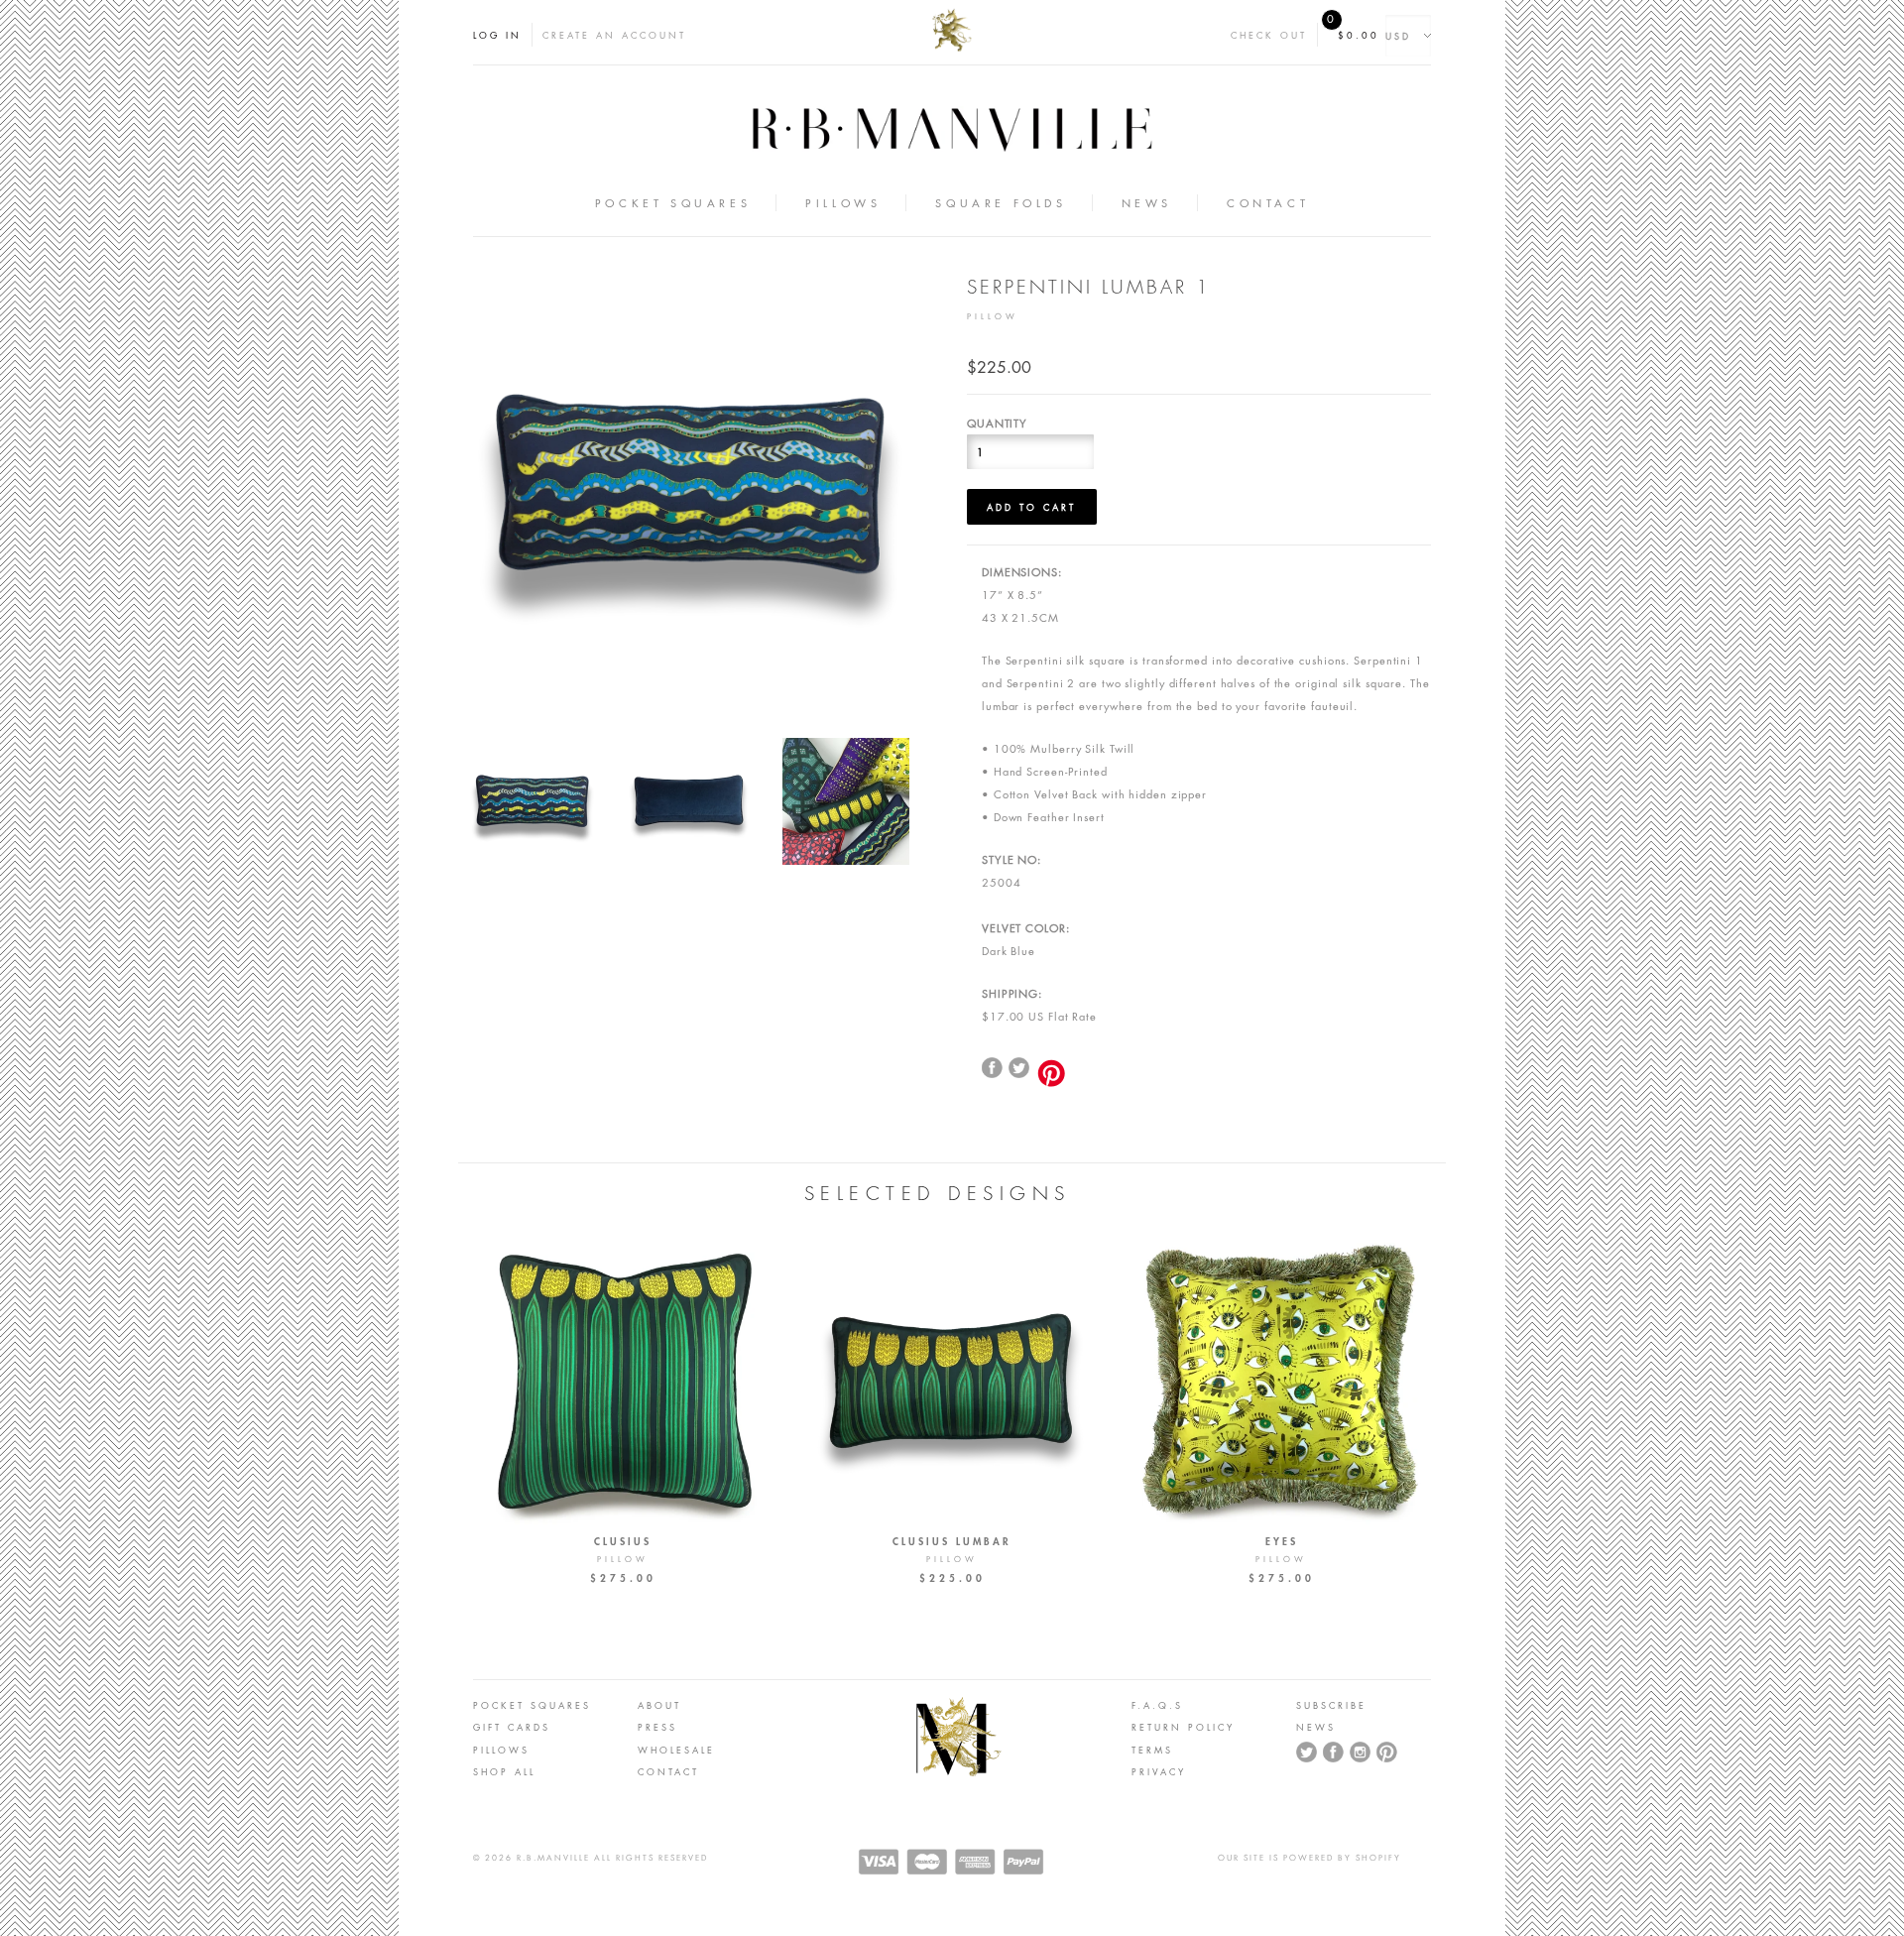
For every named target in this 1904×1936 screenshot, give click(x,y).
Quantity (997, 423)
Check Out (1269, 35)
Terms (1152, 1750)
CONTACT (668, 1771)
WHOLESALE (676, 1750)
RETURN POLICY (1183, 1727)
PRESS (657, 1727)
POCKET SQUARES (532, 1705)
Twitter (1019, 1068)
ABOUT (659, 1705)
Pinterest (1387, 1753)
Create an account (614, 35)
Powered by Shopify (1342, 1858)
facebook (993, 1068)
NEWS (1316, 1727)
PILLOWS (501, 1750)
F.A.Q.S (1157, 1705)
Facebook (1334, 1753)
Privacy (1159, 1771)
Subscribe (1331, 1705)
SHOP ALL (504, 1771)
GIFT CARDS (512, 1727)
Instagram (1361, 1753)
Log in (497, 35)
